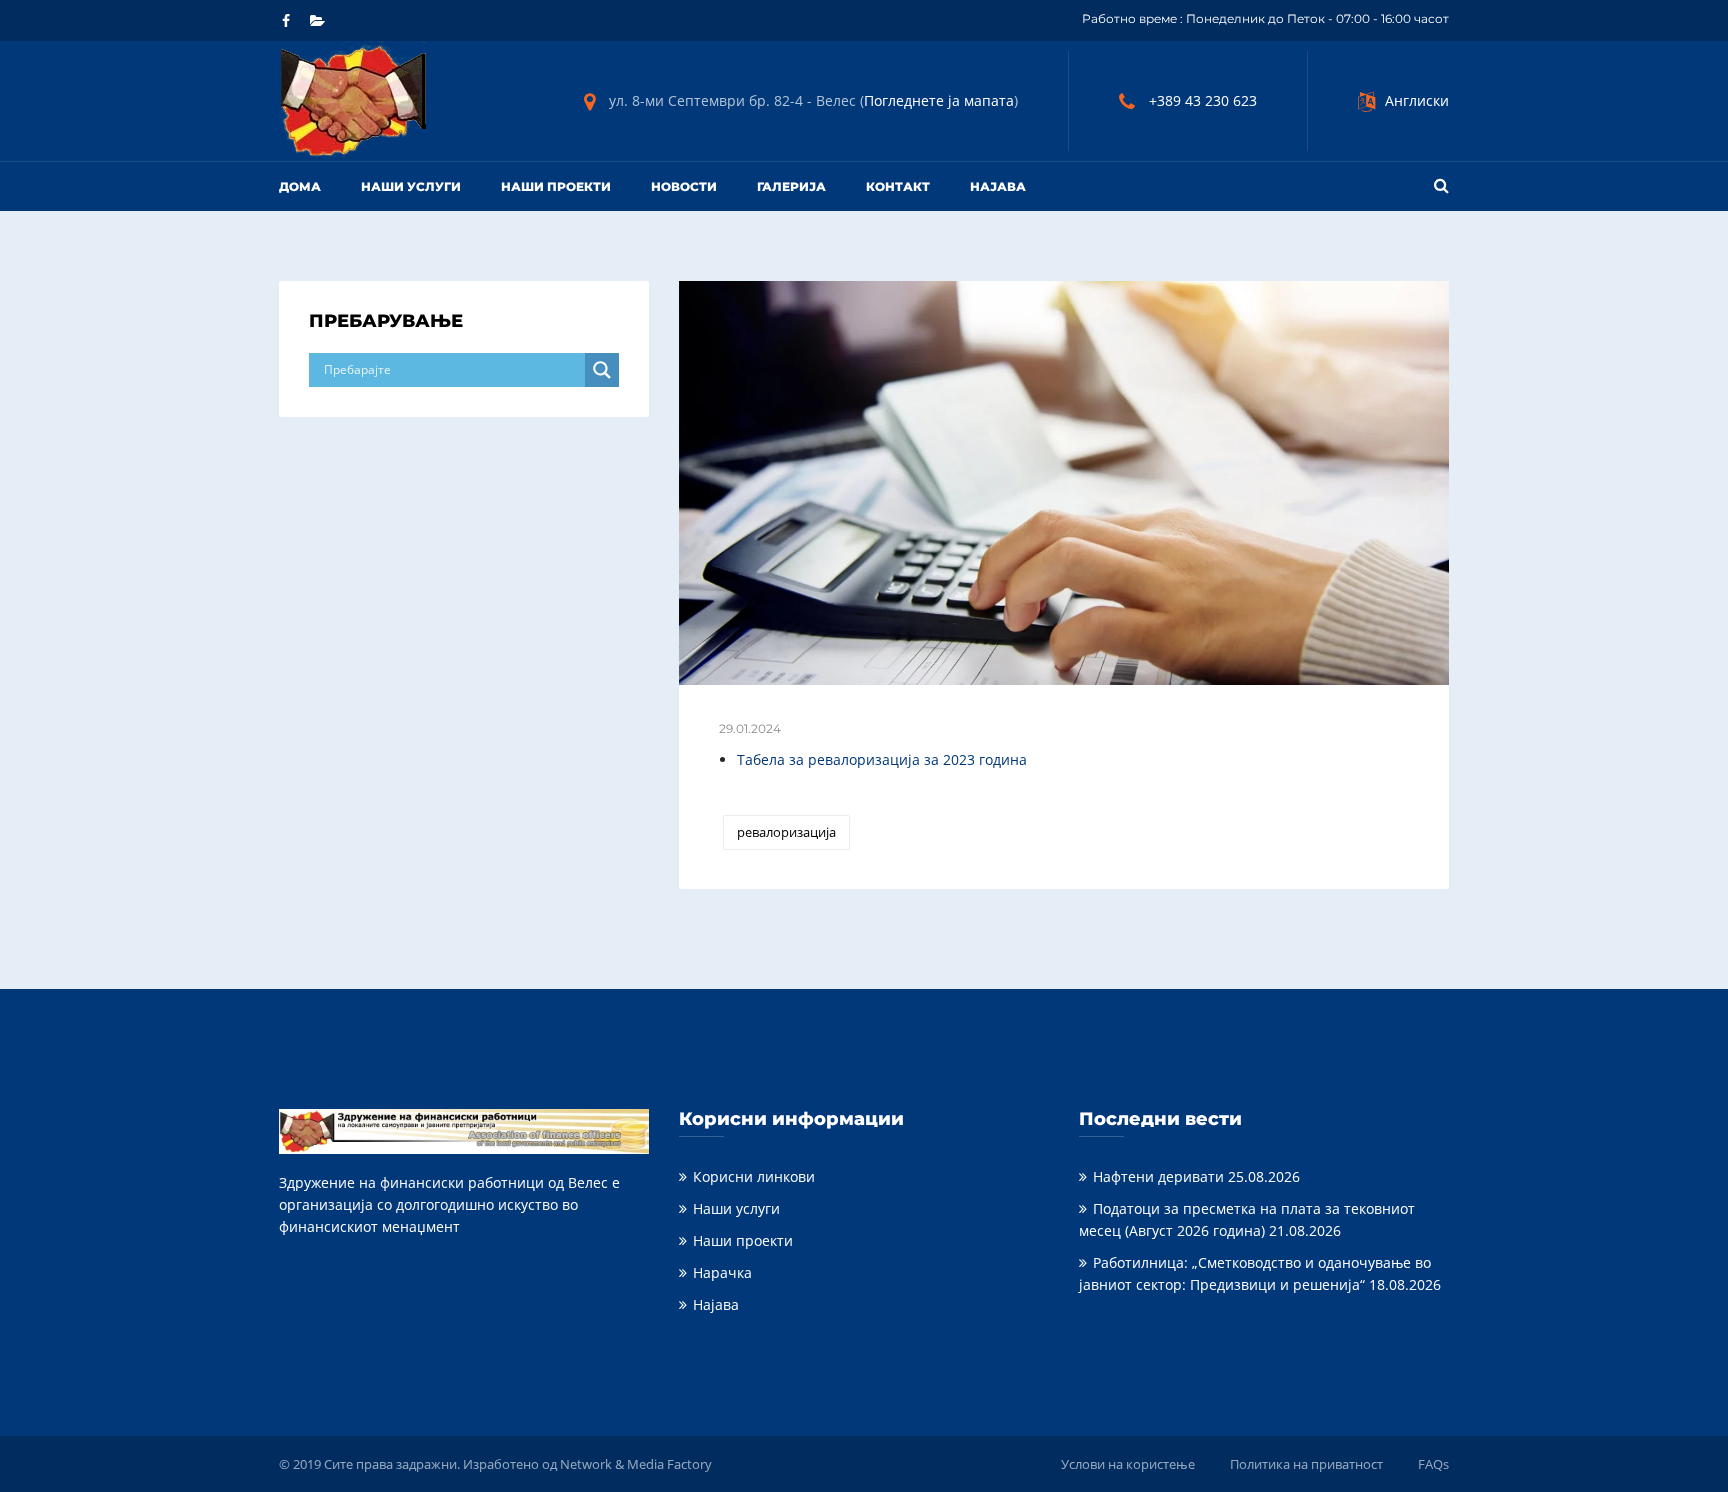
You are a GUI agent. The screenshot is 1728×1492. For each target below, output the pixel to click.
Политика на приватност (1306, 1464)
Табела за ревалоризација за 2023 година (882, 759)
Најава (716, 1304)
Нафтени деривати (1158, 1176)
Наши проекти (556, 186)
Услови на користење (1128, 1464)
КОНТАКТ (898, 186)
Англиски (1417, 100)
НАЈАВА (998, 186)
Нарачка (722, 1272)
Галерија (791, 186)
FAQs (1433, 1464)
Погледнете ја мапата (939, 100)
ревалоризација (786, 832)
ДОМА (300, 186)
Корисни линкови (754, 1176)
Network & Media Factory (636, 1464)
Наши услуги (411, 186)
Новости (684, 186)
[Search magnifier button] (602, 370)
